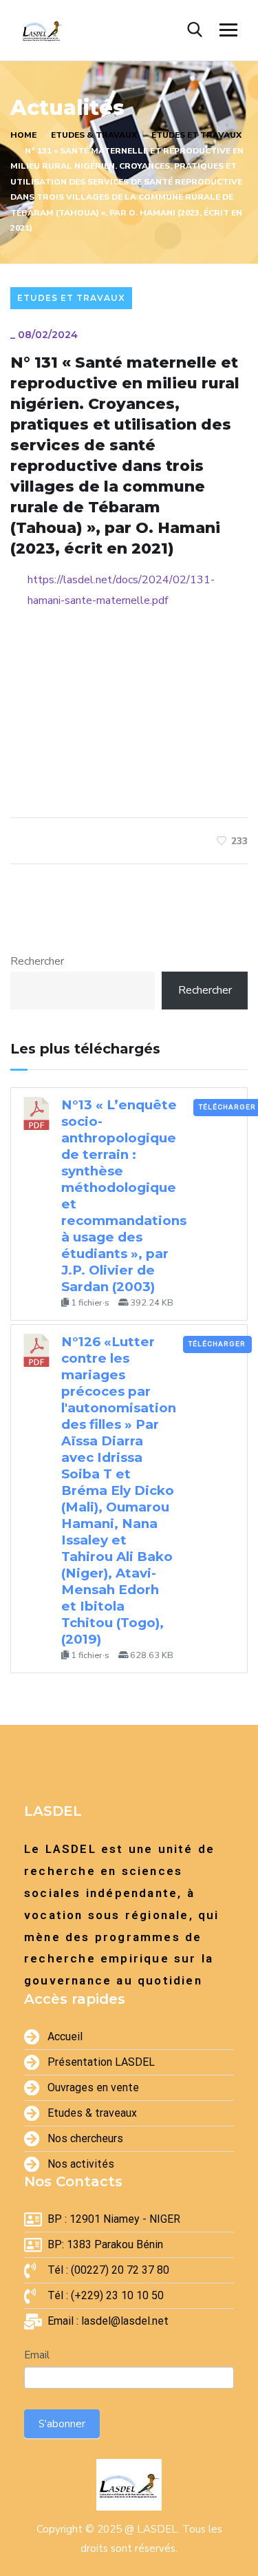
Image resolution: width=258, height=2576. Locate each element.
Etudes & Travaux (94, 135)
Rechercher (37, 961)
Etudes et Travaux (196, 135)
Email (37, 2355)
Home (23, 135)
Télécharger (217, 1344)
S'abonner (62, 2424)
